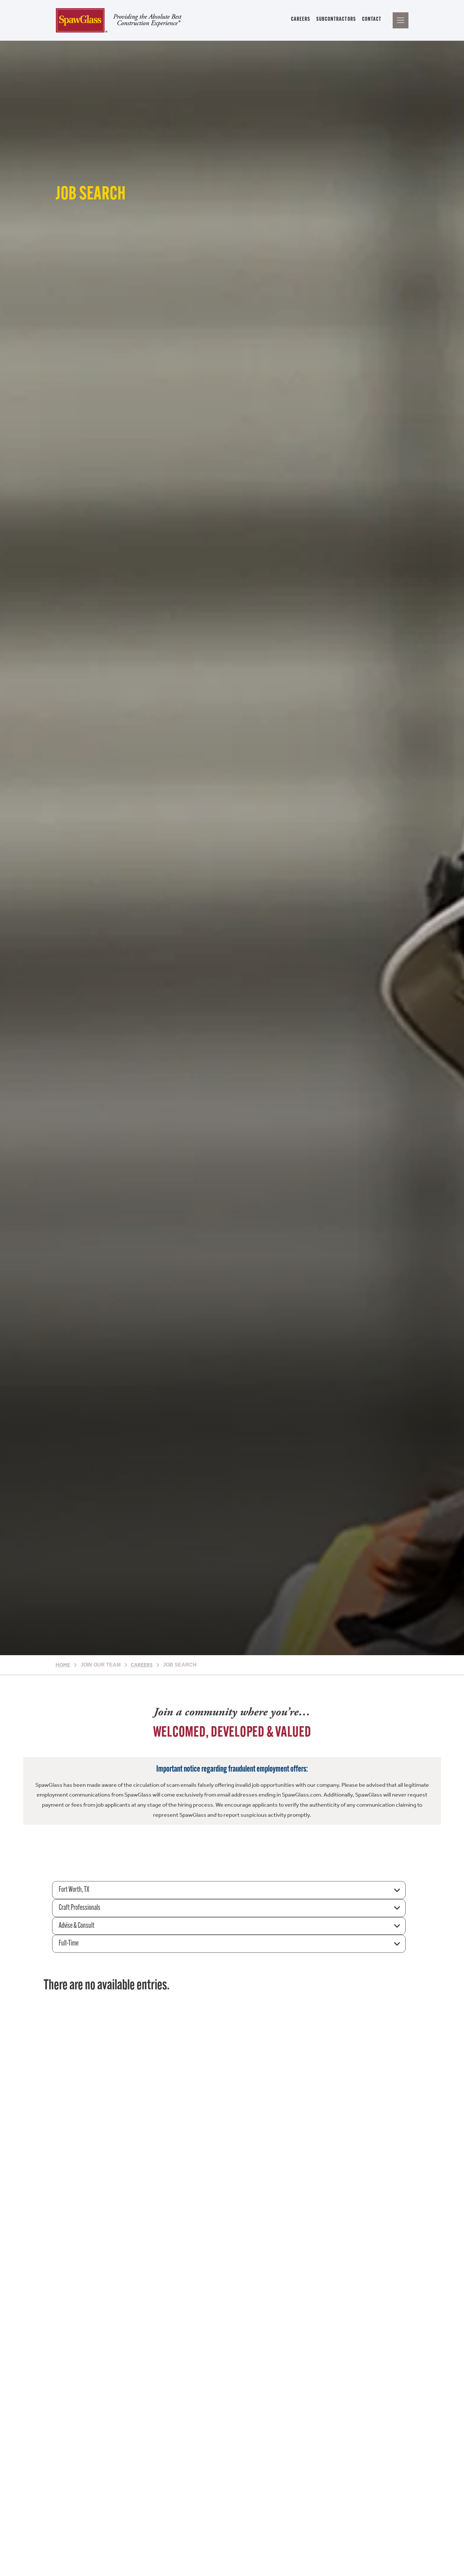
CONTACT (372, 19)
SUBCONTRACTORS (336, 19)
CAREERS (301, 19)
